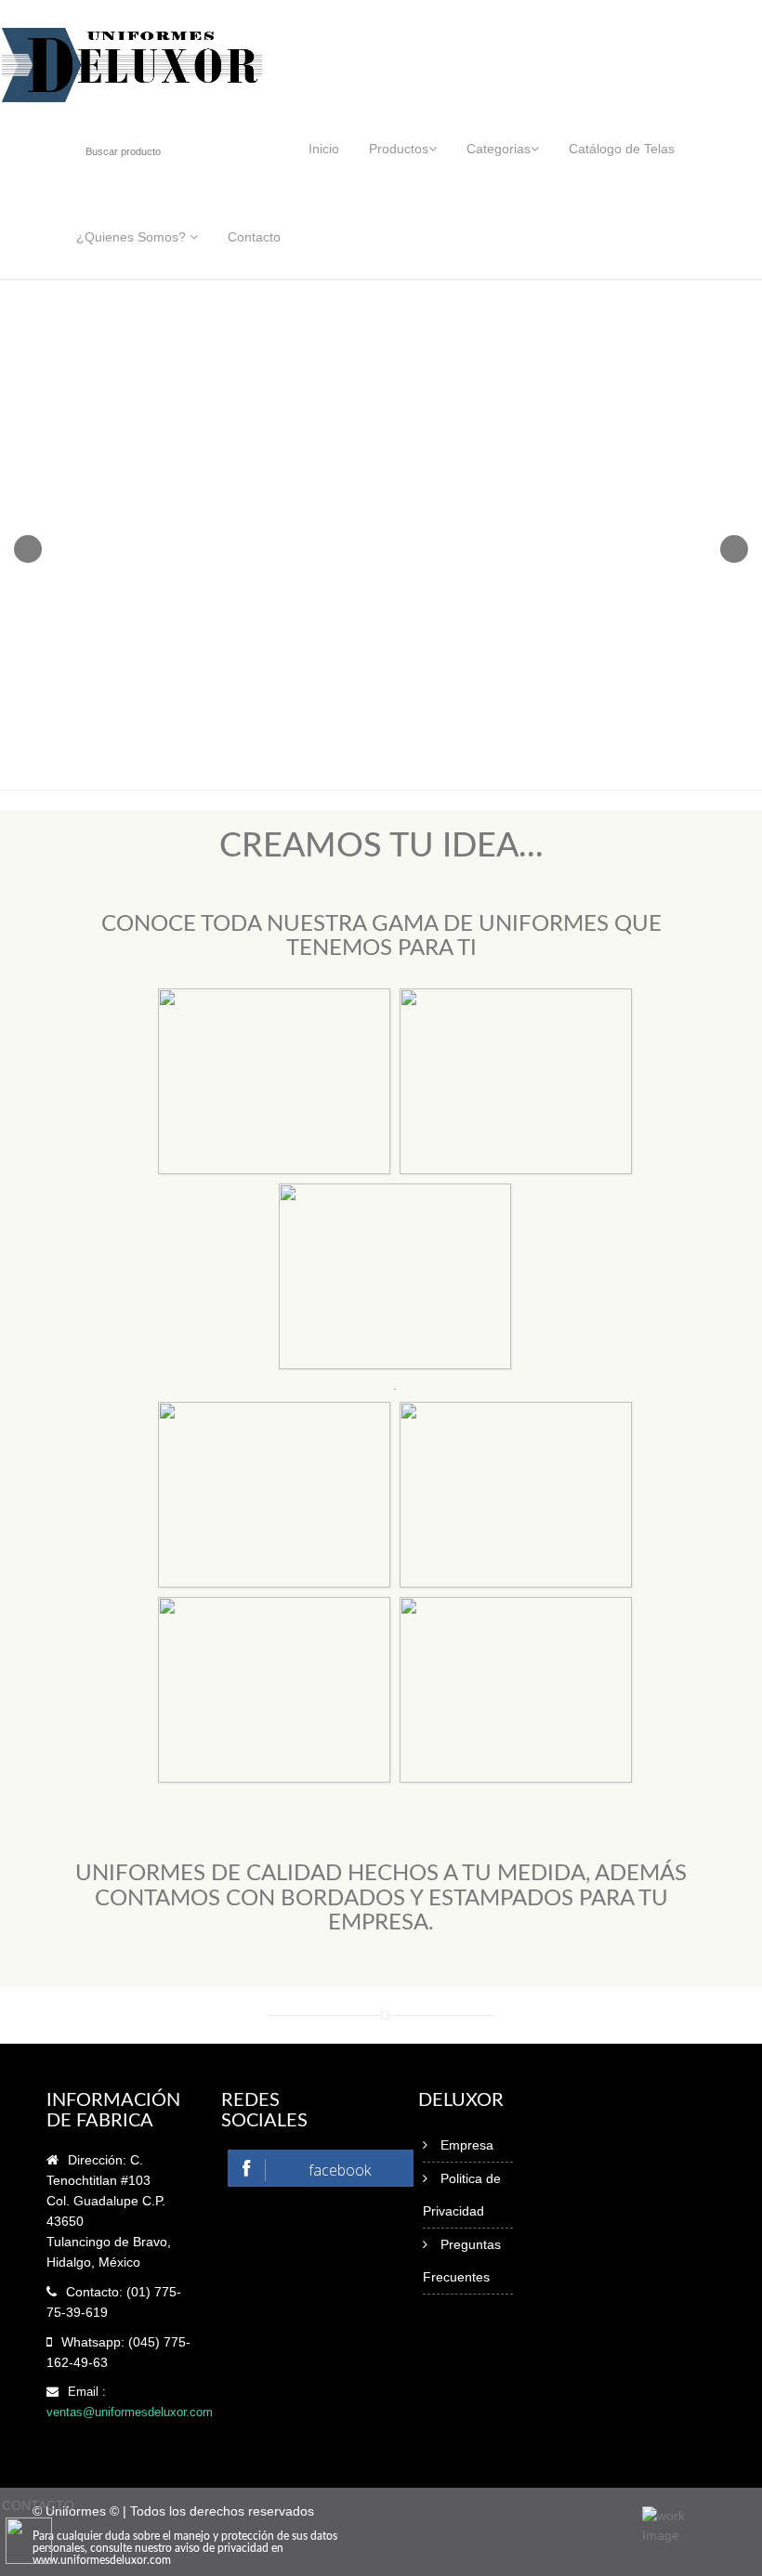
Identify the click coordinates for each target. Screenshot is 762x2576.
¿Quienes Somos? (133, 237)
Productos (399, 149)
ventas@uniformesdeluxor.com (130, 2412)
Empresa (467, 2145)
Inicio (324, 149)
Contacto (254, 237)
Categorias (499, 149)
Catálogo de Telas (622, 149)
